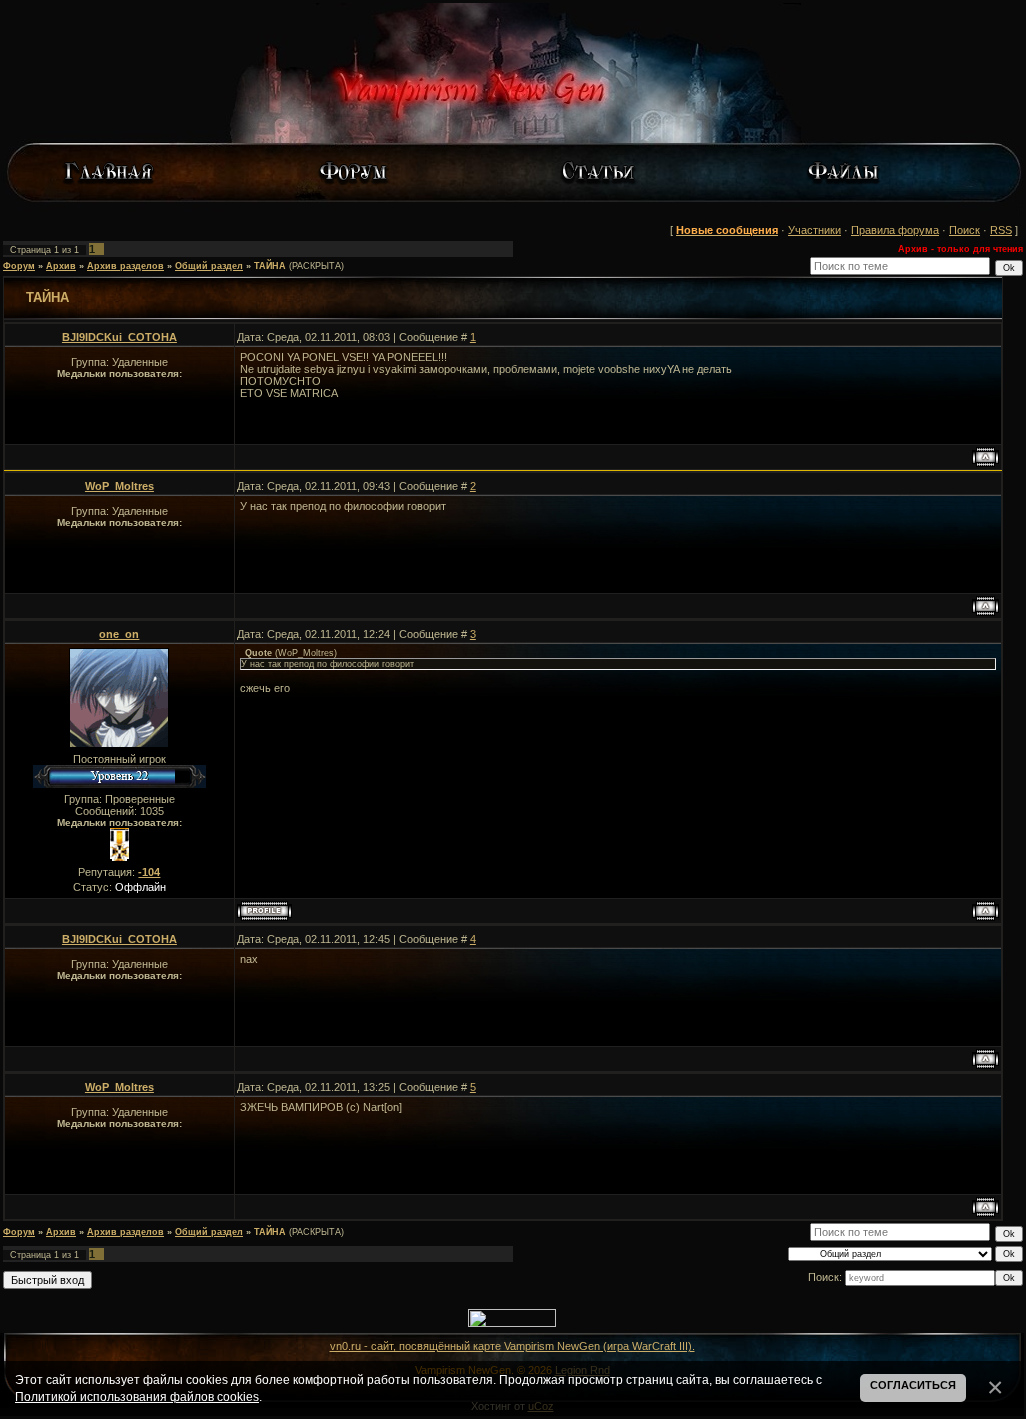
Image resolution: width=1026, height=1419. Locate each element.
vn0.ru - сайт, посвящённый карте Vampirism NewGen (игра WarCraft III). (512, 1346)
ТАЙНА (270, 266)
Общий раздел (209, 266)
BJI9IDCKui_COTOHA (119, 337)
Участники (814, 230)
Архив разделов (125, 266)
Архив (61, 266)
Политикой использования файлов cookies (137, 1396)
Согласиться (913, 1385)
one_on (119, 634)
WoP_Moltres (119, 486)
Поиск (964, 230)
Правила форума (895, 230)
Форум (19, 266)
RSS (1001, 230)
